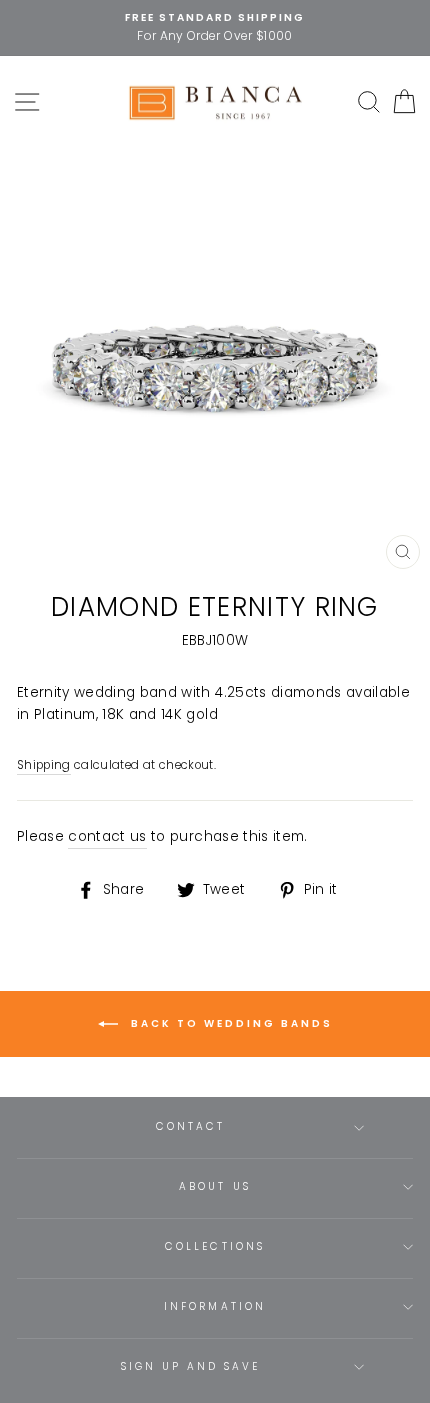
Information (215, 1306)
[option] (215, 28)
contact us (107, 836)
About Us (214, 1186)
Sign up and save (191, 1366)
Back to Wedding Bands (229, 1023)
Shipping (44, 765)
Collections (215, 1246)
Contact (190, 1126)
